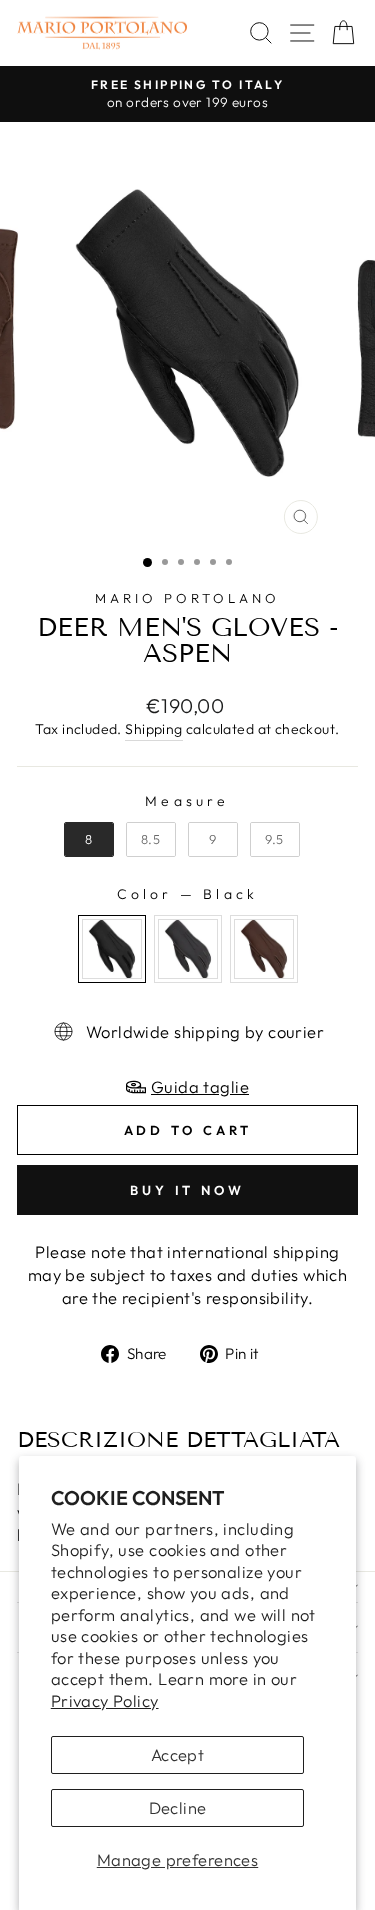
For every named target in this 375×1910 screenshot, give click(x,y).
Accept (177, 1754)
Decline (178, 1807)
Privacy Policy (105, 1700)
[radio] (89, 840)
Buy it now (187, 1190)
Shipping (153, 729)
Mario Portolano (187, 598)
